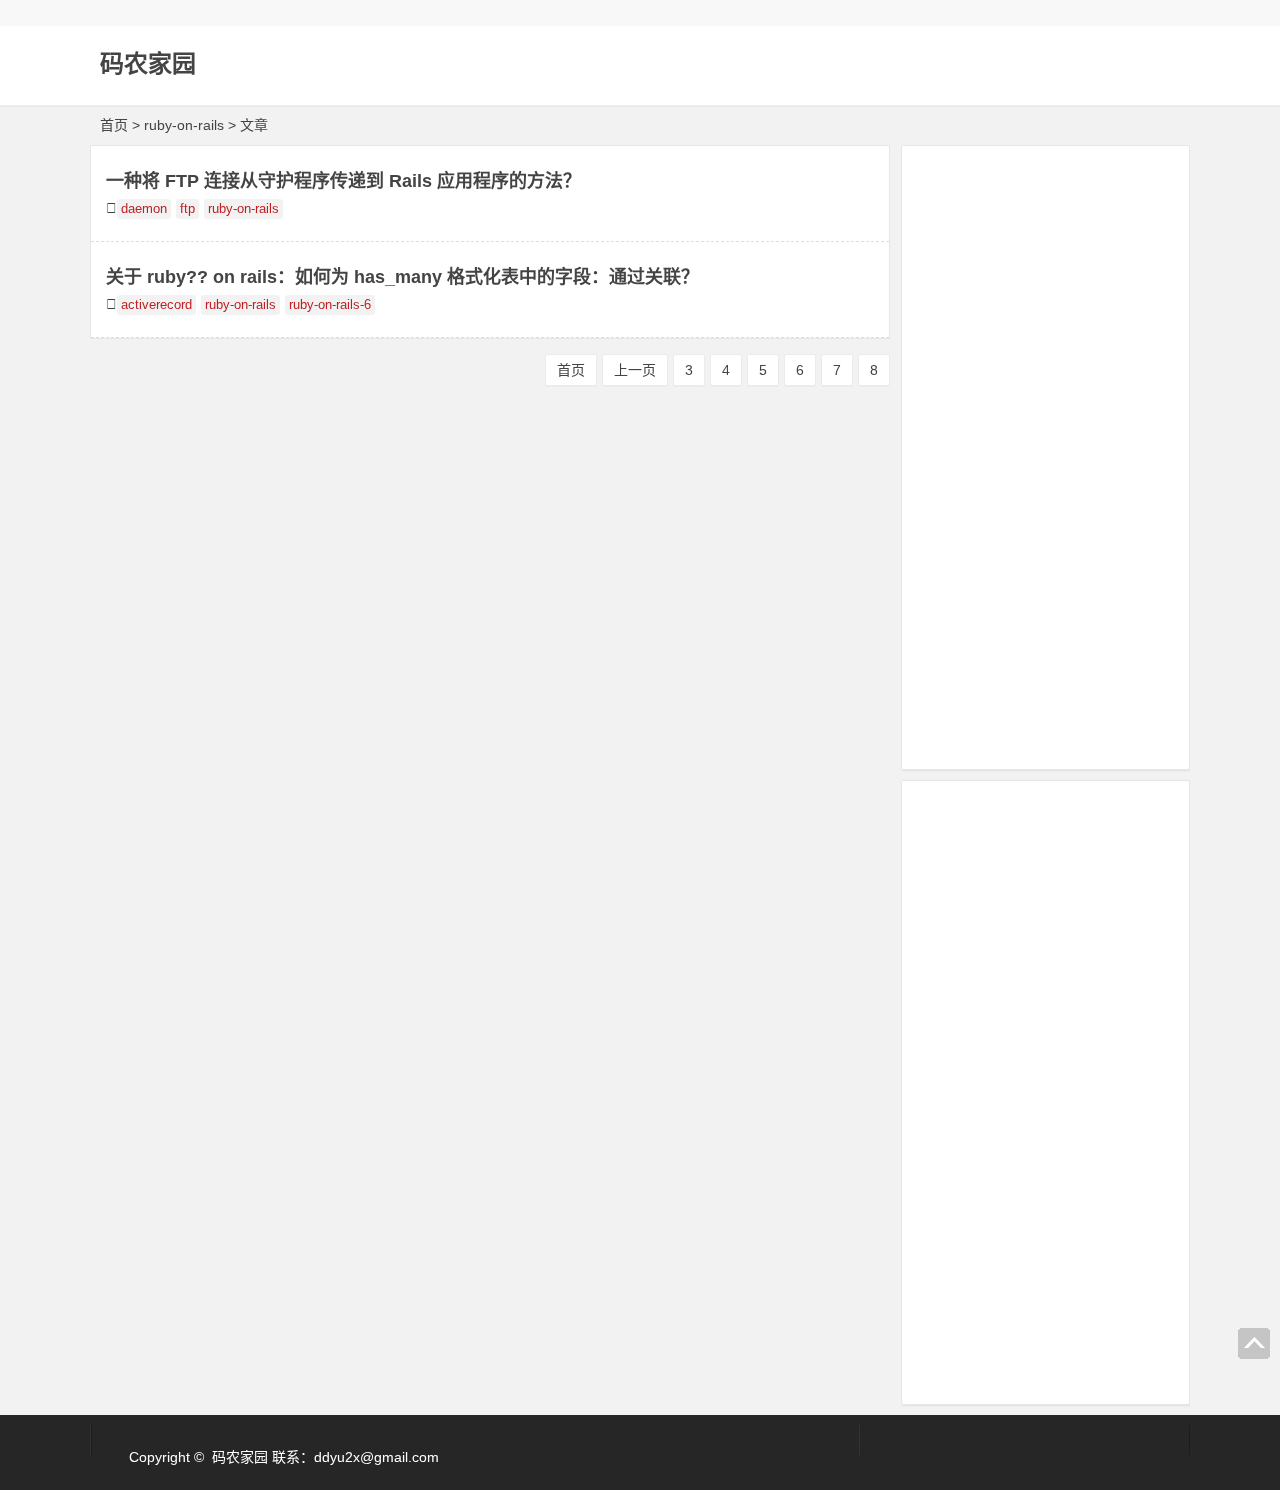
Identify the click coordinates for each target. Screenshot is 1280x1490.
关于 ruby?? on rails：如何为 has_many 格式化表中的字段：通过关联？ (402, 277)
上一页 (635, 370)
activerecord (156, 305)
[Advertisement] (1045, 454)
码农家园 (148, 63)
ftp (187, 209)
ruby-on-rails (243, 209)
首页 (114, 125)
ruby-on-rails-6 (330, 305)
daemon (144, 209)
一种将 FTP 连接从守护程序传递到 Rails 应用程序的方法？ (343, 181)
